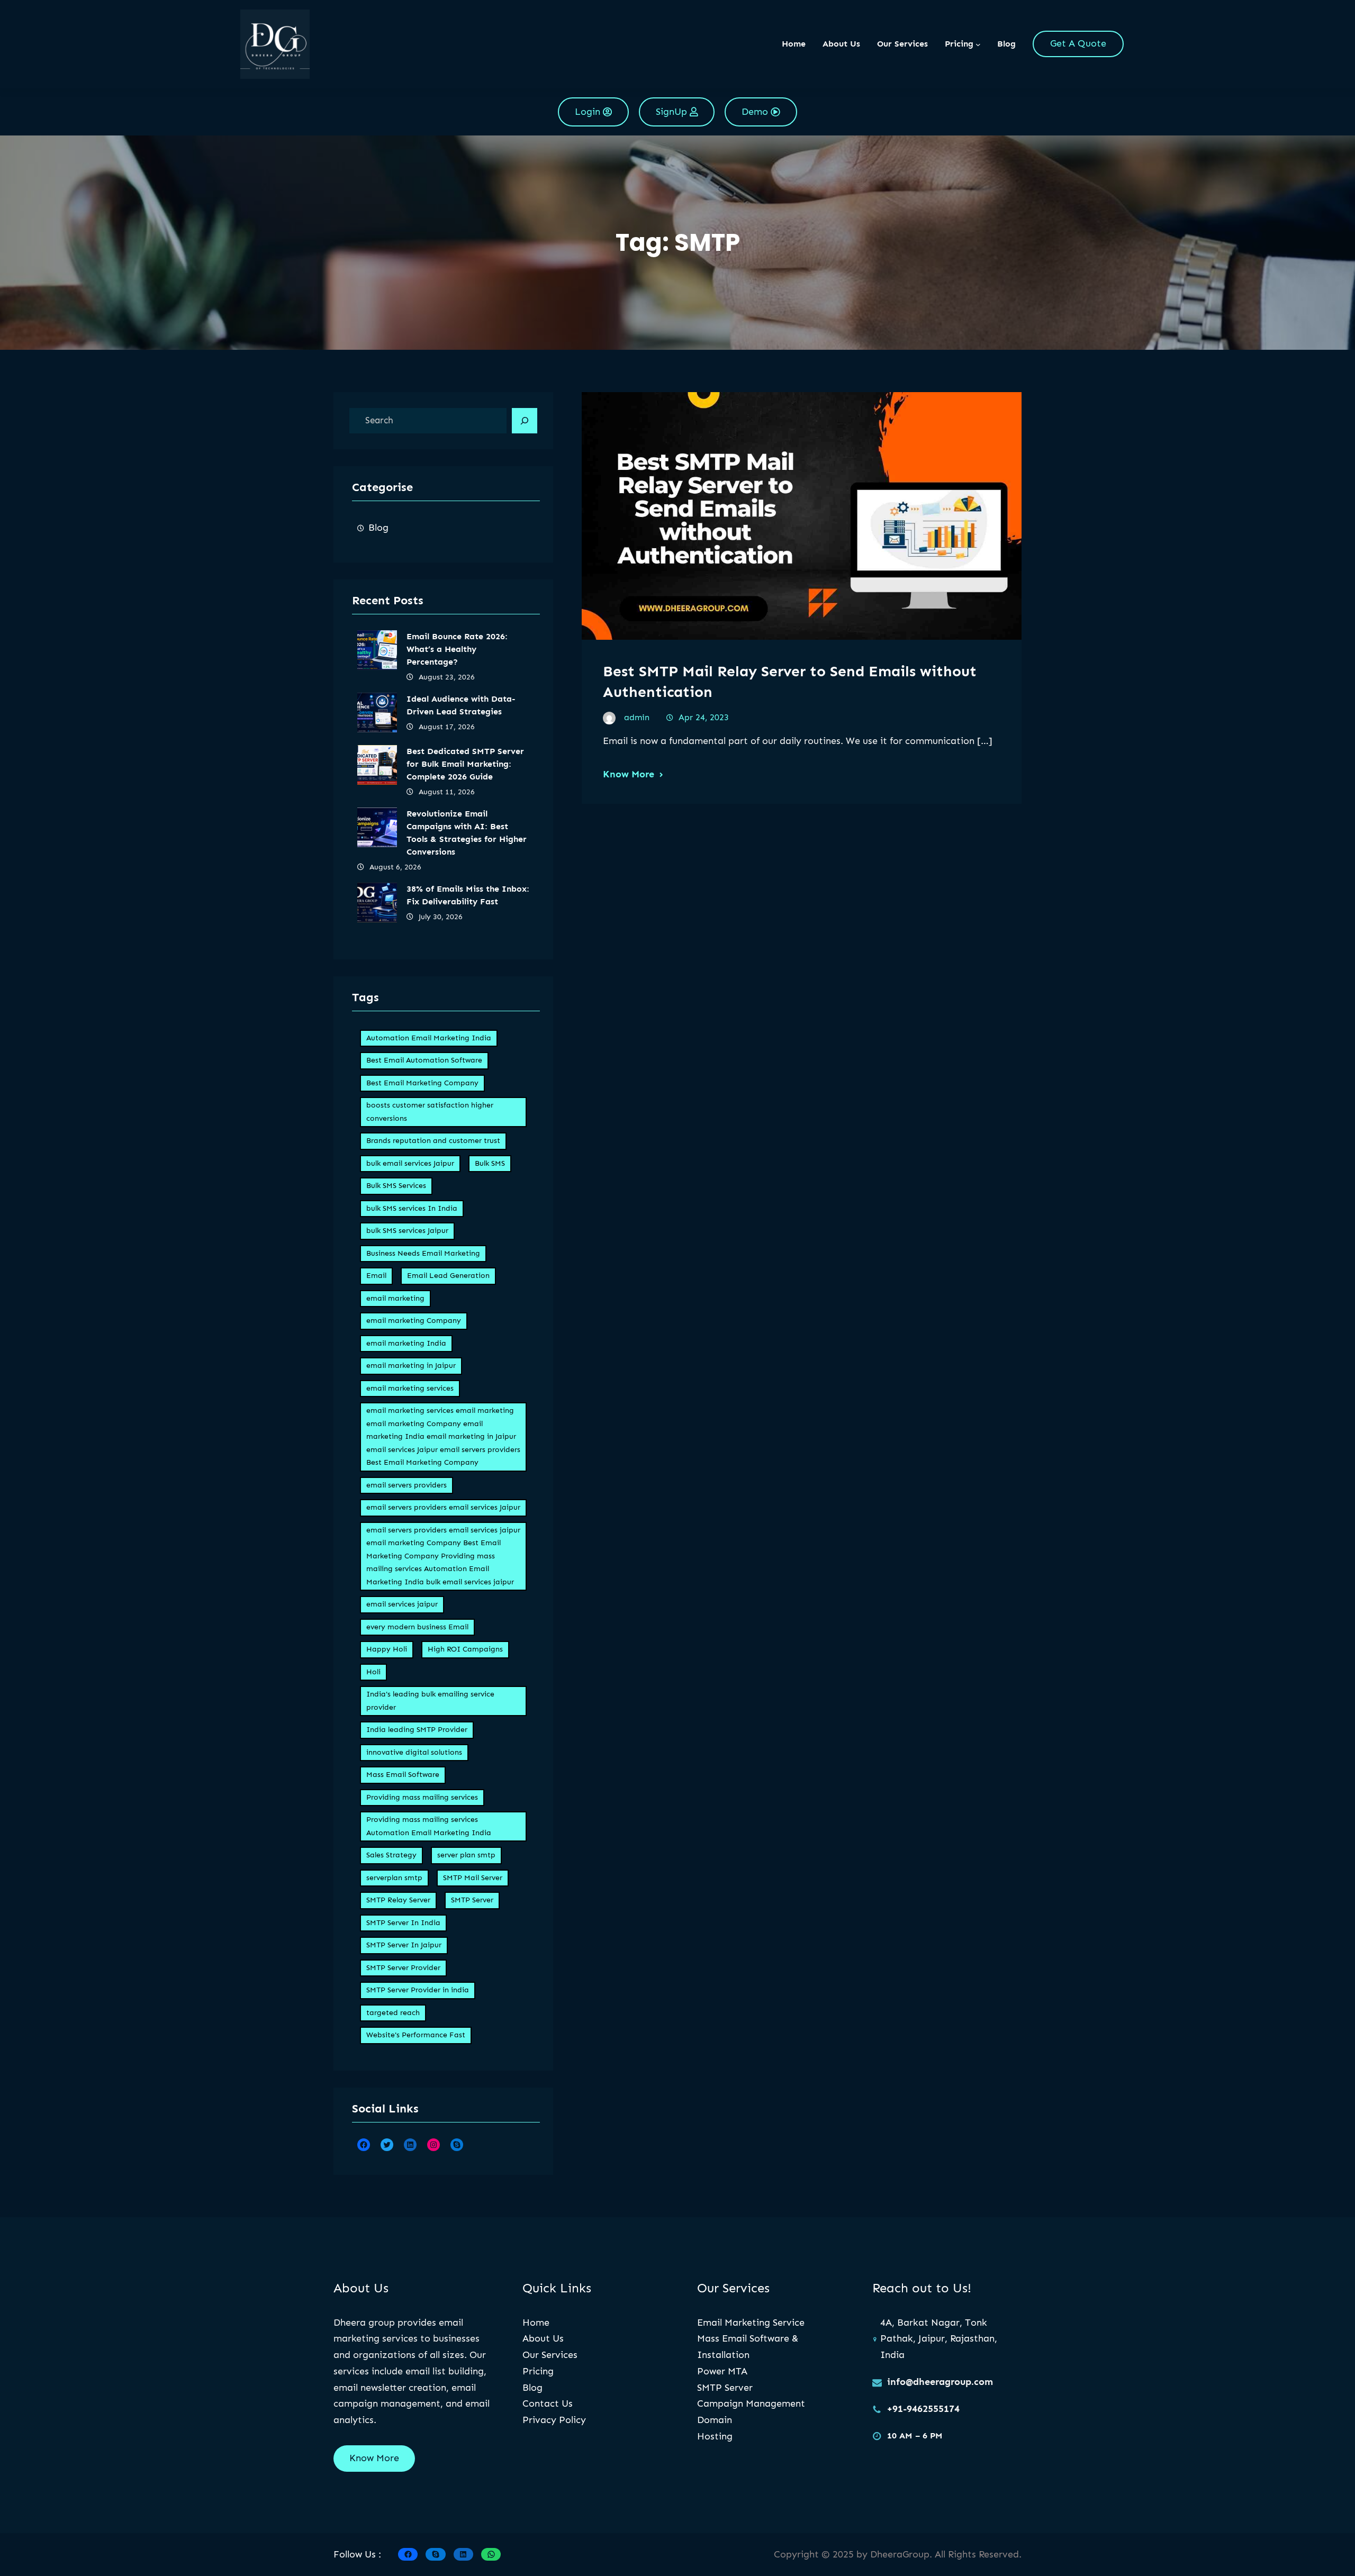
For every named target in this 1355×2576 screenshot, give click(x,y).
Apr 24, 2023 (704, 717)
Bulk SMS (490, 1163)
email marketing (395, 1298)
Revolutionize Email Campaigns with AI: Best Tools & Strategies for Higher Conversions (467, 833)
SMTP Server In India (403, 1923)
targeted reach (393, 2013)
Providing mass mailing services (422, 1797)
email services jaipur (402, 1604)
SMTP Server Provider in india (418, 1990)
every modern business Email (417, 1627)
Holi (373, 1672)
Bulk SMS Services (396, 1186)
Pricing (538, 2371)
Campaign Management (751, 2403)
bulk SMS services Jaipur (407, 1231)
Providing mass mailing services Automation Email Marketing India (429, 1826)
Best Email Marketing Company (422, 1083)
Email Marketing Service (751, 2323)
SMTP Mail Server (473, 1878)
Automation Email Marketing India (429, 1038)
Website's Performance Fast (416, 2035)
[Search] (525, 421)
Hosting (715, 2436)
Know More (629, 774)
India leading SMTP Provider (417, 1730)
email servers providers (406, 1485)
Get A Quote (1078, 43)
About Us (543, 2338)
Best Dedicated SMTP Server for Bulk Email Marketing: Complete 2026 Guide (465, 764)
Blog (378, 528)
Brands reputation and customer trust (433, 1141)
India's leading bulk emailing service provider (430, 1701)
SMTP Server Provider (403, 1968)
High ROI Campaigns (465, 1649)
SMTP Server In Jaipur (404, 1945)
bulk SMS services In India (412, 1208)
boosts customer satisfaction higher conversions (430, 1112)
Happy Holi (387, 1649)
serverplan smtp (394, 1878)
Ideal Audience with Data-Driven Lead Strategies (461, 705)
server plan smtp (466, 1855)
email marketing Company (414, 1321)
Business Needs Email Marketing (423, 1253)
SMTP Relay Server (398, 1900)
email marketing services (410, 1388)
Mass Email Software (403, 1775)
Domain (715, 2420)
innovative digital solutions (414, 1752)
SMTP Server (472, 1900)
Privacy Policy (554, 2420)
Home (794, 44)
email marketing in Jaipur (411, 1366)
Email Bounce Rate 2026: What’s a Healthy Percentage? (457, 649)
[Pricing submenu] (978, 44)
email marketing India (406, 1343)
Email (376, 1276)
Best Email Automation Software (424, 1060)
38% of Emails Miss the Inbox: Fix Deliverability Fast (468, 895)
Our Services (550, 2355)
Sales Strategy (391, 1855)
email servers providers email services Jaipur (443, 1507)
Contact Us (548, 2403)
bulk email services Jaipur (410, 1163)
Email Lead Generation (448, 1276)
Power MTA (722, 2371)
